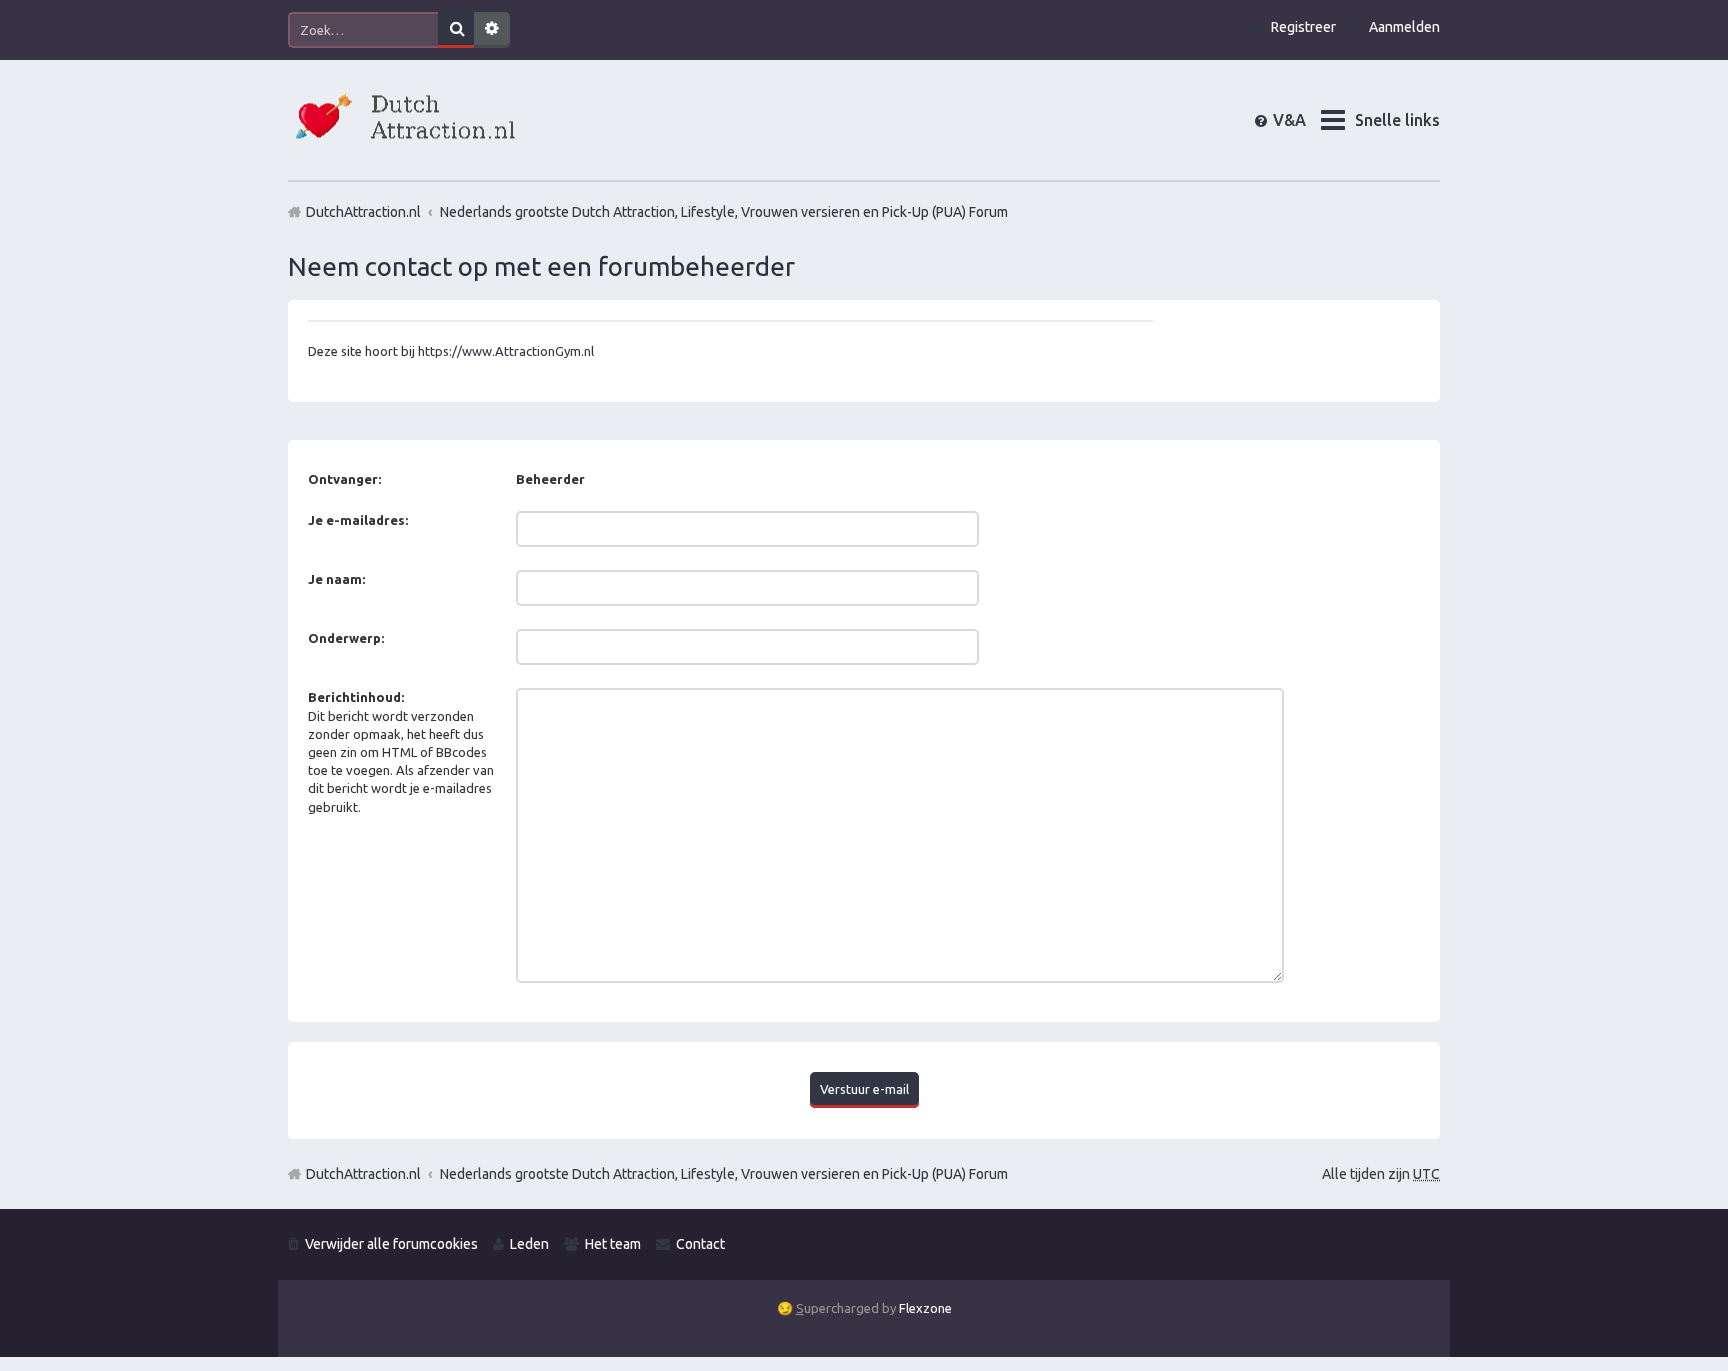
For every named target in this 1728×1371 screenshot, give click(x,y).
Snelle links (1397, 120)
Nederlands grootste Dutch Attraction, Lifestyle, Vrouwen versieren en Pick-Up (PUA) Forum (724, 1174)
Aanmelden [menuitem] (1404, 27)
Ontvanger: (344, 479)
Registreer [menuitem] (1303, 27)
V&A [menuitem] (1305, 120)
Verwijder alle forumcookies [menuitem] (391, 1244)
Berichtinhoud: (356, 697)
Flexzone (925, 1308)
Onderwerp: (346, 638)
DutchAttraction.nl (363, 1174)
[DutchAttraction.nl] (403, 119)
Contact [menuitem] (700, 1244)
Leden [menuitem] (529, 1244)
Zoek (456, 30)
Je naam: (336, 579)
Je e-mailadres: (358, 520)
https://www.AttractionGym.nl (506, 351)
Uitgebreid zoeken (492, 30)
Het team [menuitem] (613, 1244)
